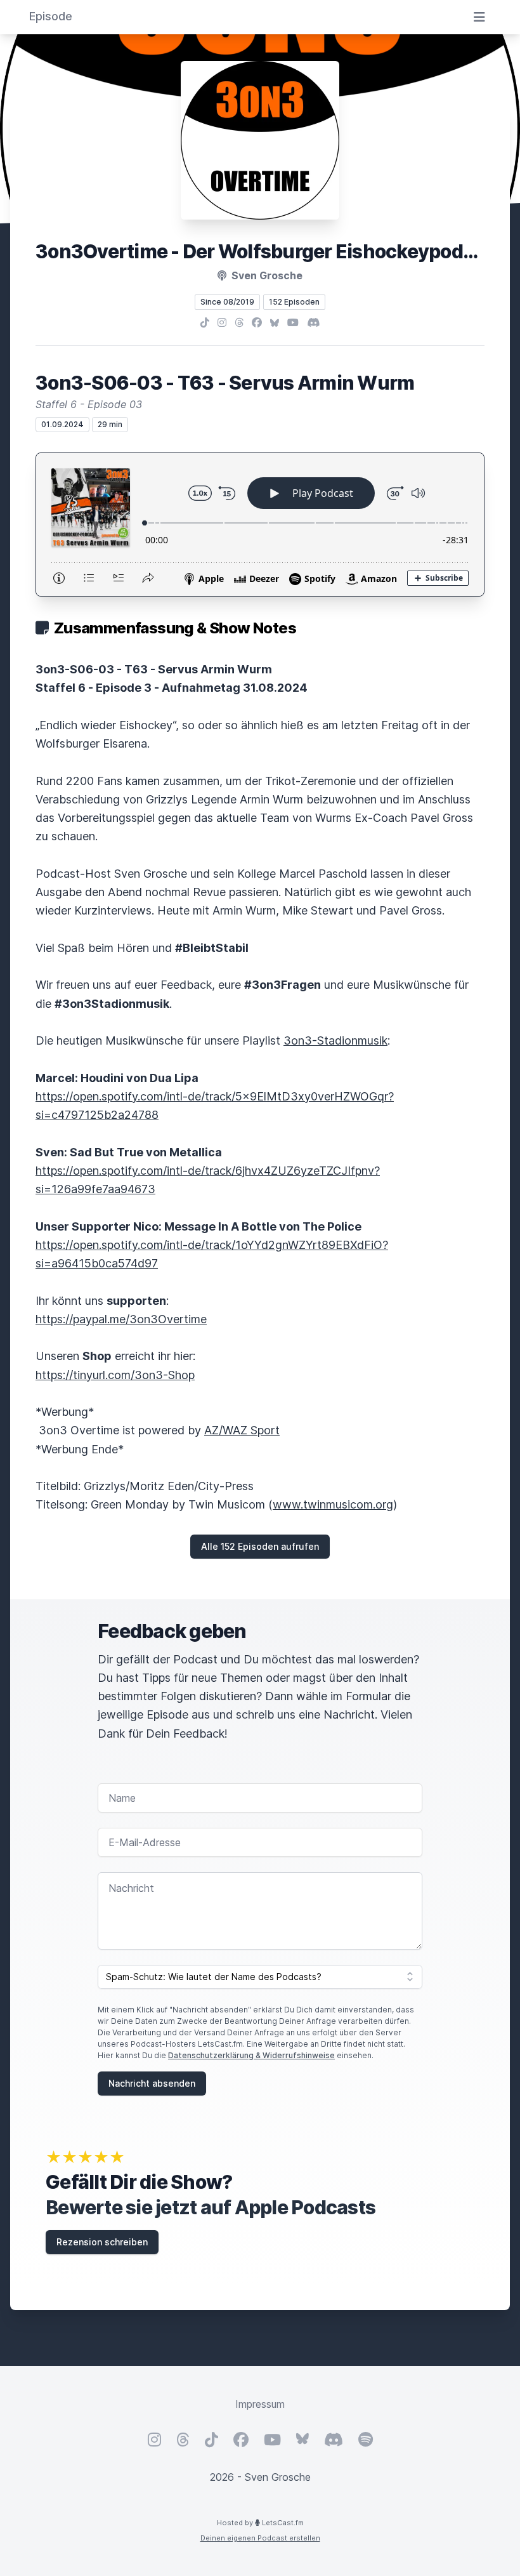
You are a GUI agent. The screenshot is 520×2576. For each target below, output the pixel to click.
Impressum (260, 2404)
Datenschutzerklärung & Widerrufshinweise (251, 2055)
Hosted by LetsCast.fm (260, 2523)
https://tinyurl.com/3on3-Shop (115, 1375)
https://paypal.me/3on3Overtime (121, 1319)
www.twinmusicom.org (333, 1504)
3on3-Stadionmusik (335, 1040)
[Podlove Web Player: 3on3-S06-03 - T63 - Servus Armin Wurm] (260, 525)
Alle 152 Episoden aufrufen (260, 1546)
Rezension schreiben (102, 2242)
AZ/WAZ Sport (242, 1430)
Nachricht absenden (152, 2083)
